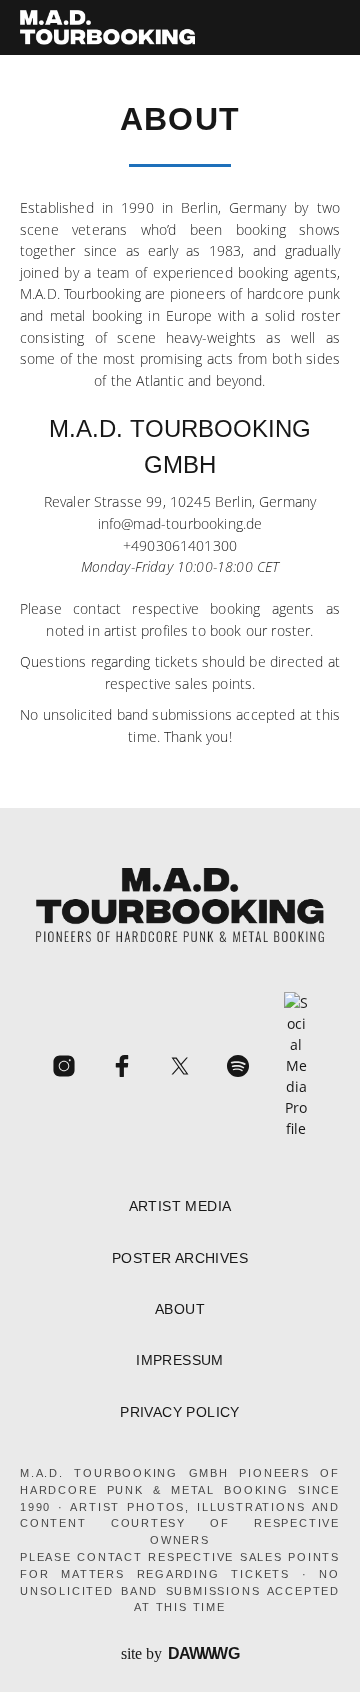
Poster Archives (180, 1258)
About (180, 1309)
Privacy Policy (180, 1412)
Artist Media (180, 1206)
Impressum (180, 1360)
